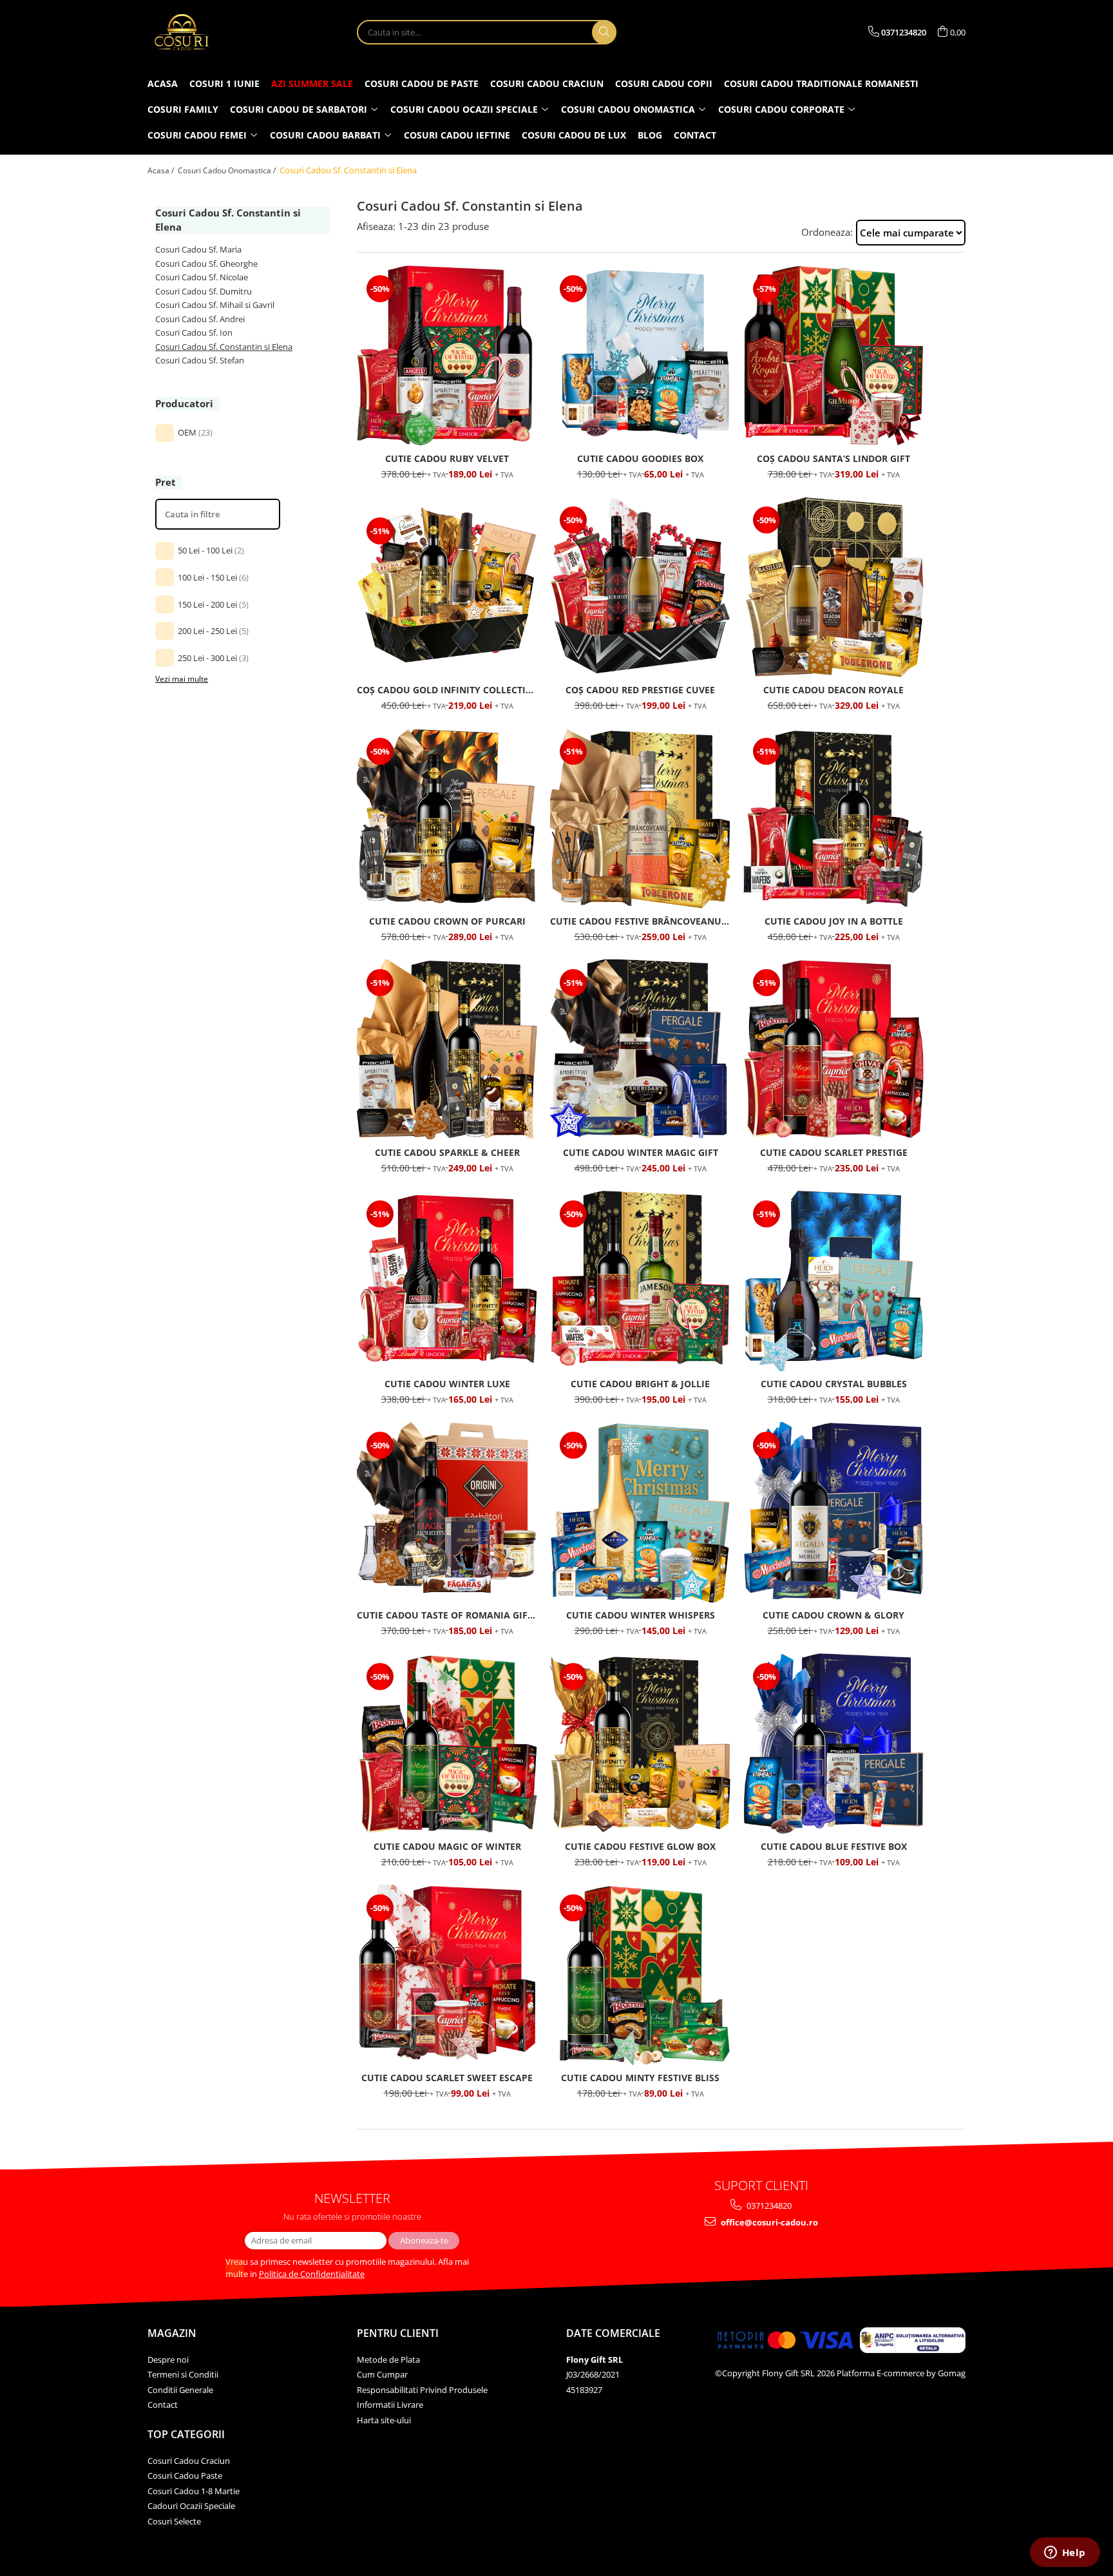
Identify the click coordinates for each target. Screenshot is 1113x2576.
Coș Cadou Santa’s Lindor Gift (833, 458)
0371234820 (768, 2206)
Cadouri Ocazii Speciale (191, 2506)
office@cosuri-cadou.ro (768, 2222)
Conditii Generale (180, 2390)
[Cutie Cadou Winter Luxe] (447, 1281)
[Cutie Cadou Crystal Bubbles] (833, 1281)
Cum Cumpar (382, 2374)
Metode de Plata (388, 2360)
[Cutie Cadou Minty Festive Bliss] (640, 1975)
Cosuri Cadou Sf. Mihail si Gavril (215, 305)
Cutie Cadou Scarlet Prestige (834, 1152)
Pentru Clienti (398, 2333)
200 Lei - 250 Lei (207, 631)
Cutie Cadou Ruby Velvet (447, 458)
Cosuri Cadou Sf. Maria (198, 249)
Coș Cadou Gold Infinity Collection (447, 690)
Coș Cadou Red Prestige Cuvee (640, 690)
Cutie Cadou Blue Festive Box (834, 1846)
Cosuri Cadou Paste (185, 2475)
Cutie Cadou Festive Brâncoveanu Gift (640, 921)
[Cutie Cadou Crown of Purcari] (447, 818)
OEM (187, 432)
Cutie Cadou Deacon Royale (833, 690)
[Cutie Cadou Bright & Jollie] (640, 1281)
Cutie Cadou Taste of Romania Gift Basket (447, 1615)
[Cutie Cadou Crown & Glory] (833, 1512)
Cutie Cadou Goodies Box (640, 458)
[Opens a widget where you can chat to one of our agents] (1065, 2553)
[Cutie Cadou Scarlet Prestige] (833, 1050)
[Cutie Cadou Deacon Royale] (833, 587)
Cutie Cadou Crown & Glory (833, 1615)
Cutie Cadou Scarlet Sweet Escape (447, 2078)
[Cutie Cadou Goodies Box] (640, 356)
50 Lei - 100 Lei (205, 550)
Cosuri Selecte (174, 2521)
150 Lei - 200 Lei (207, 604)
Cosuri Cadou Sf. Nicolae (202, 277)
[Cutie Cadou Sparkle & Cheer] (447, 1050)
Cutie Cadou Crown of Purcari (447, 921)
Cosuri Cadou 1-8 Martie (194, 2491)
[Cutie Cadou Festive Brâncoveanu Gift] (640, 818)
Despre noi (168, 2360)
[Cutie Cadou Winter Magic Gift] (640, 1050)
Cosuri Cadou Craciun (189, 2461)
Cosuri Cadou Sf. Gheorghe (206, 264)
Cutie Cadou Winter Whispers (641, 1615)
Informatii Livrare (390, 2405)
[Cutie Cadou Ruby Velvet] (447, 356)
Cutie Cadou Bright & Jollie (640, 1384)
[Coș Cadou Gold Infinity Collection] (447, 587)
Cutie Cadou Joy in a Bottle (834, 921)
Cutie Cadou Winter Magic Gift (641, 1152)
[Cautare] (604, 32)
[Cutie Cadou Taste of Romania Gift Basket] (447, 1512)
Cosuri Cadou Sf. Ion (194, 332)
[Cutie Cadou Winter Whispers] (640, 1512)
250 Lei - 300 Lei (207, 658)
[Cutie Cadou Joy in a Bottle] (833, 818)
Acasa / (162, 170)
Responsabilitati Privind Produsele (422, 2390)
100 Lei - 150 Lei (207, 577)
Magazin (172, 2333)
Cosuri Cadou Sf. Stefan (200, 360)
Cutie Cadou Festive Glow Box (640, 1846)
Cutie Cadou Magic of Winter (447, 1846)
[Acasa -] (212, 32)
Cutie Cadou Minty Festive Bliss (640, 2078)
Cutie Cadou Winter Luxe (447, 1384)
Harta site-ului (384, 2420)
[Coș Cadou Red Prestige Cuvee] (640, 587)
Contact (163, 2405)
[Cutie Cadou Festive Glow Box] (640, 1744)
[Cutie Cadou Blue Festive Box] (833, 1744)
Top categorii (186, 2434)
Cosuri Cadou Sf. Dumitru (204, 291)
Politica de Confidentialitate (312, 2274)
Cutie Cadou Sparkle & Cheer (447, 1152)
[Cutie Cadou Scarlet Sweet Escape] (447, 1975)
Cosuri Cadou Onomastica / (228, 170)
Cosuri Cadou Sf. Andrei (200, 319)
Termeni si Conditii (183, 2374)
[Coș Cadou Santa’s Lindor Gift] (833, 356)
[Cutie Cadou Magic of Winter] (447, 1744)
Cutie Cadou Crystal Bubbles (834, 1384)
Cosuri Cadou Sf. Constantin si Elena (224, 347)
